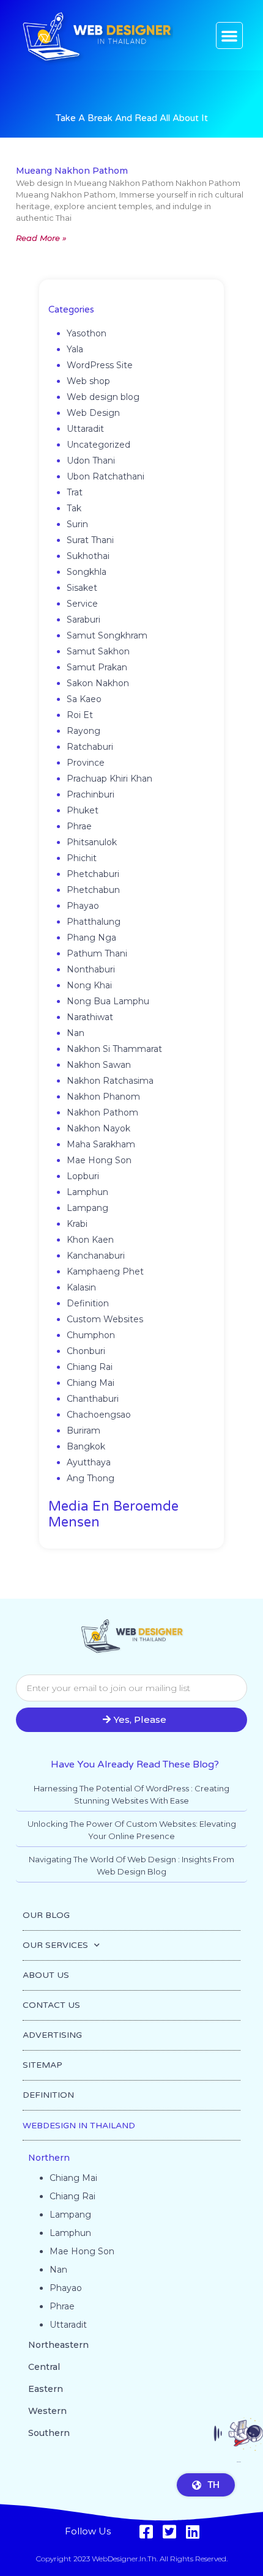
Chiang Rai (90, 1367)
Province (86, 763)
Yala (75, 349)
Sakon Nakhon (98, 683)
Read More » (41, 238)
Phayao (83, 906)
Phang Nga (91, 938)
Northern (49, 2158)
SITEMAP (43, 2065)
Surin (77, 524)
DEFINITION (48, 2095)
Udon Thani (91, 461)
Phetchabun (93, 890)
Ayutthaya (89, 1462)
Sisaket (82, 588)
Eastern (46, 2389)
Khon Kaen (90, 1240)
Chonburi (86, 1351)
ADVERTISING (52, 2035)
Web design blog (103, 397)
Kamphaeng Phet (105, 1271)
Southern (49, 2433)
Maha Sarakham (101, 1144)
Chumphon (91, 1335)
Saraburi (83, 620)
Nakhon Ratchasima (110, 1081)
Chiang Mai (91, 1383)
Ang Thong (91, 1478)
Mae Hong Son (99, 1160)
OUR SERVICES (55, 1945)
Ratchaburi (90, 747)
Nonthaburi (91, 969)
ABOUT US (46, 1975)
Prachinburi (91, 794)
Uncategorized (98, 445)
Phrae (79, 826)
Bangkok (86, 1446)
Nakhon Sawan (99, 1065)
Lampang (87, 1208)
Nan (76, 1033)
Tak (74, 508)
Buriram (83, 1430)
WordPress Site (100, 365)
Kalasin (81, 1287)
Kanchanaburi (96, 1256)
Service (82, 604)
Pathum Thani (97, 953)
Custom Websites (105, 1319)
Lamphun (87, 1192)
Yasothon (87, 333)
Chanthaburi (93, 1399)
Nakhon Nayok (98, 1128)
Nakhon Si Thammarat (114, 1049)
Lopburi (83, 1176)
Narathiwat (90, 1017)
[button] (229, 35)
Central (44, 2367)
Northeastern (58, 2345)
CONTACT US (51, 2005)
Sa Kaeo (84, 699)
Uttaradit (85, 429)
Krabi (77, 1224)
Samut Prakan (97, 667)
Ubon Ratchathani (106, 476)
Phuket (83, 810)
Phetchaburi (93, 874)
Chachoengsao (99, 1415)
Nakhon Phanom (103, 1097)
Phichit (82, 858)
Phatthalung (94, 922)
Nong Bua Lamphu (108, 1001)
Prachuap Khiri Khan (109, 779)
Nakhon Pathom (102, 1112)
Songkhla (87, 572)
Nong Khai (89, 985)
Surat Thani (90, 540)
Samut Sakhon (98, 651)
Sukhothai (88, 556)
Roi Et (80, 715)
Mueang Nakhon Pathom (72, 171)
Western (47, 2411)
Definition (88, 1303)
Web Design (93, 413)
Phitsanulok (92, 842)
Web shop (88, 381)
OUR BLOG (46, 1915)
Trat (75, 492)
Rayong (83, 731)
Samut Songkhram (107, 635)
